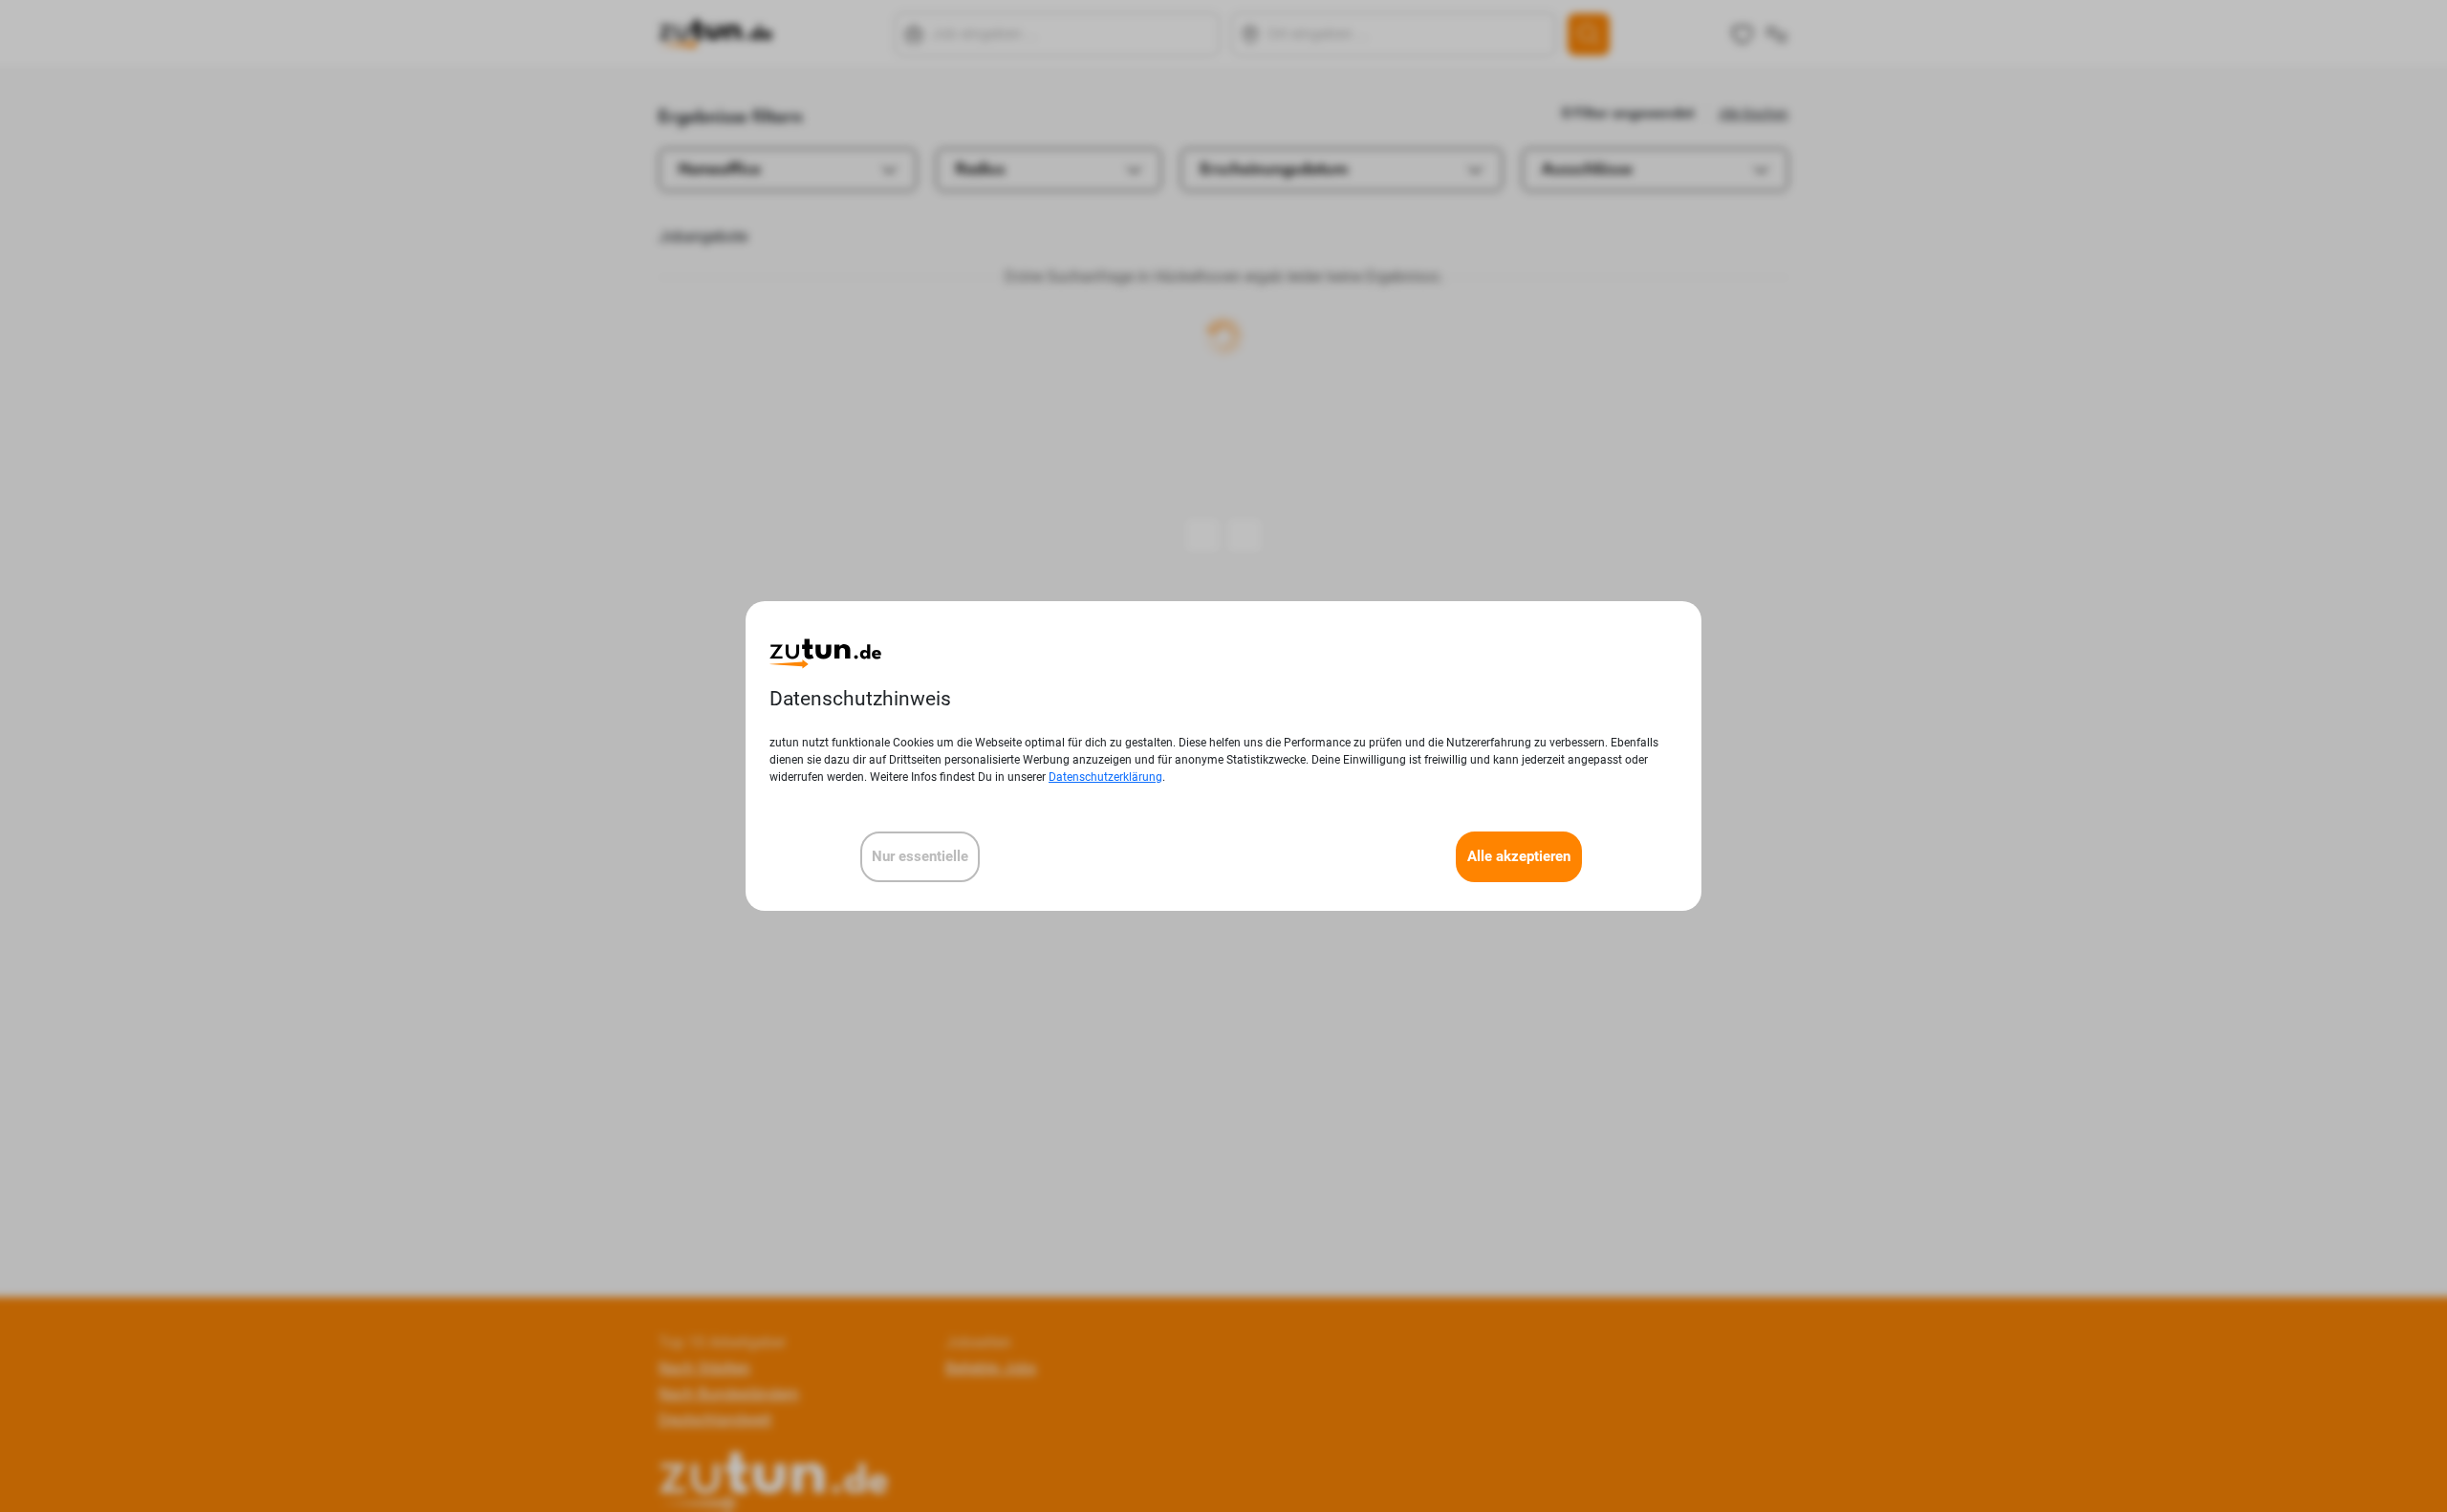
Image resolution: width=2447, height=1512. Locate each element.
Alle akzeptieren (1519, 856)
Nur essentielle (920, 856)
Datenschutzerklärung (1105, 777)
